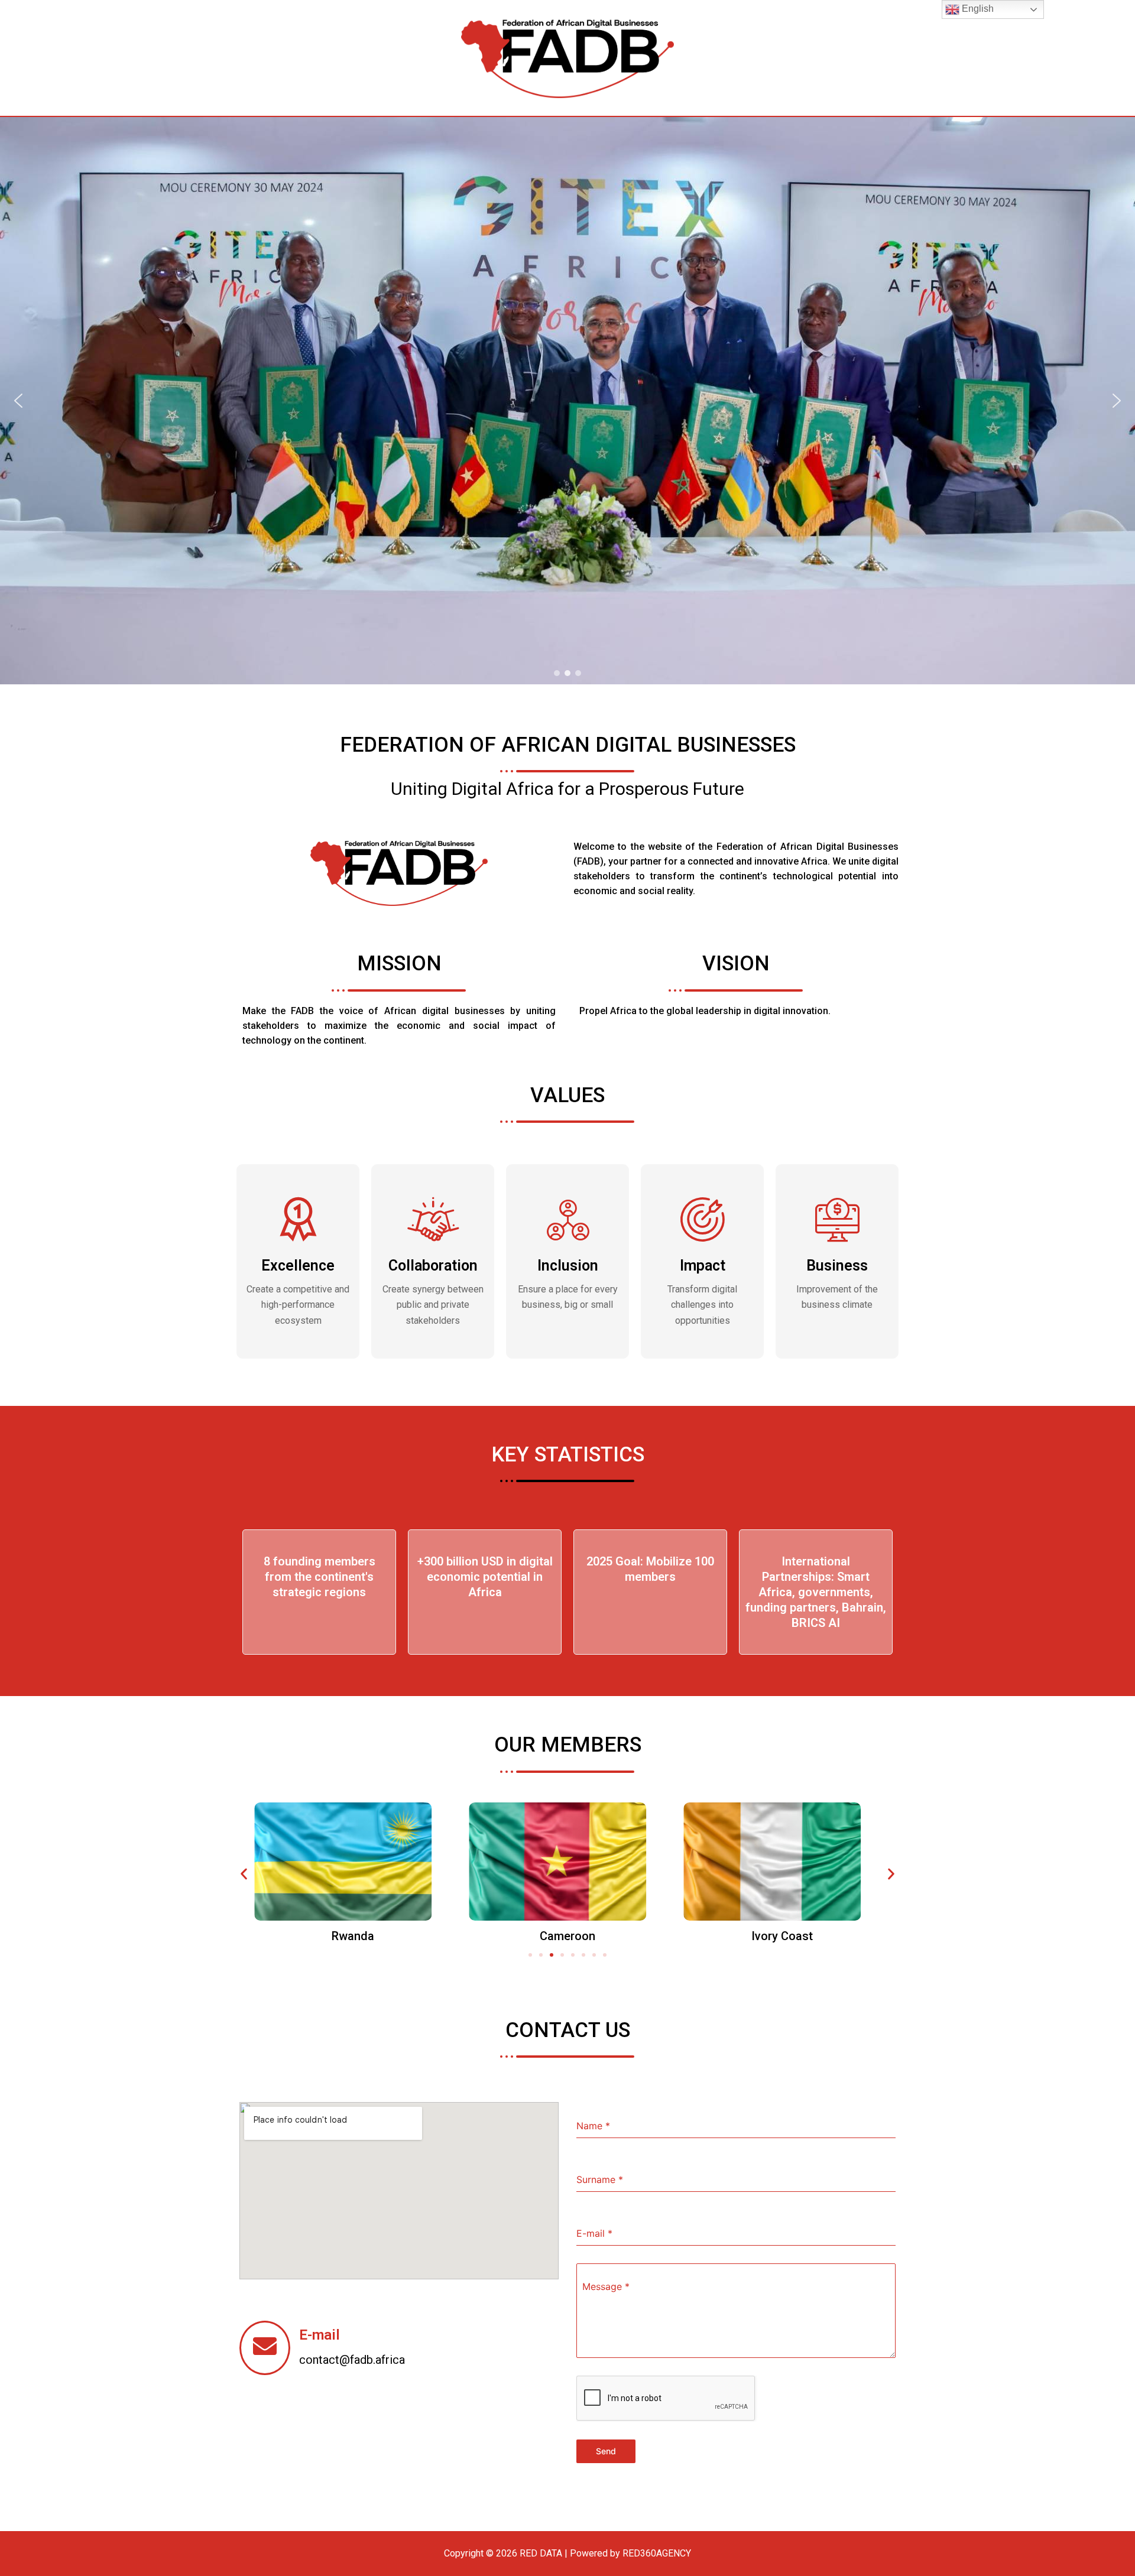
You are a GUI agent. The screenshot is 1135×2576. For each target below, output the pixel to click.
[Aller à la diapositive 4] (562, 1955)
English (977, 9)
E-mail (320, 2335)
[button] (18, 401)
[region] (567, 401)
